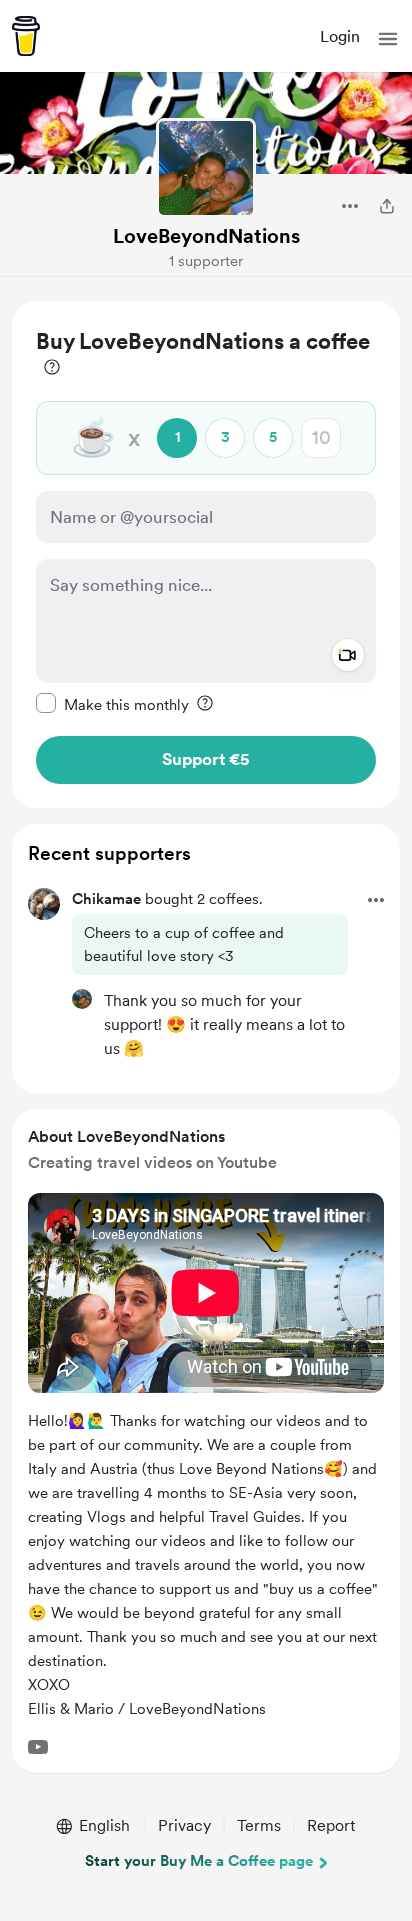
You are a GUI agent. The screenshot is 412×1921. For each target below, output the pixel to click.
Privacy (184, 1825)
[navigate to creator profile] (206, 168)
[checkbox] (112, 704)
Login (340, 36)
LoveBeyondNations (206, 236)
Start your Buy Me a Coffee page (199, 1861)
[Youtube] (38, 1747)
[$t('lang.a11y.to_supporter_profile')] (82, 999)
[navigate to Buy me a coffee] (26, 36)
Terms (259, 1825)
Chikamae (106, 899)
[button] (388, 39)
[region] (206, 554)
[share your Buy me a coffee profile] (387, 206)
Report (331, 1825)
